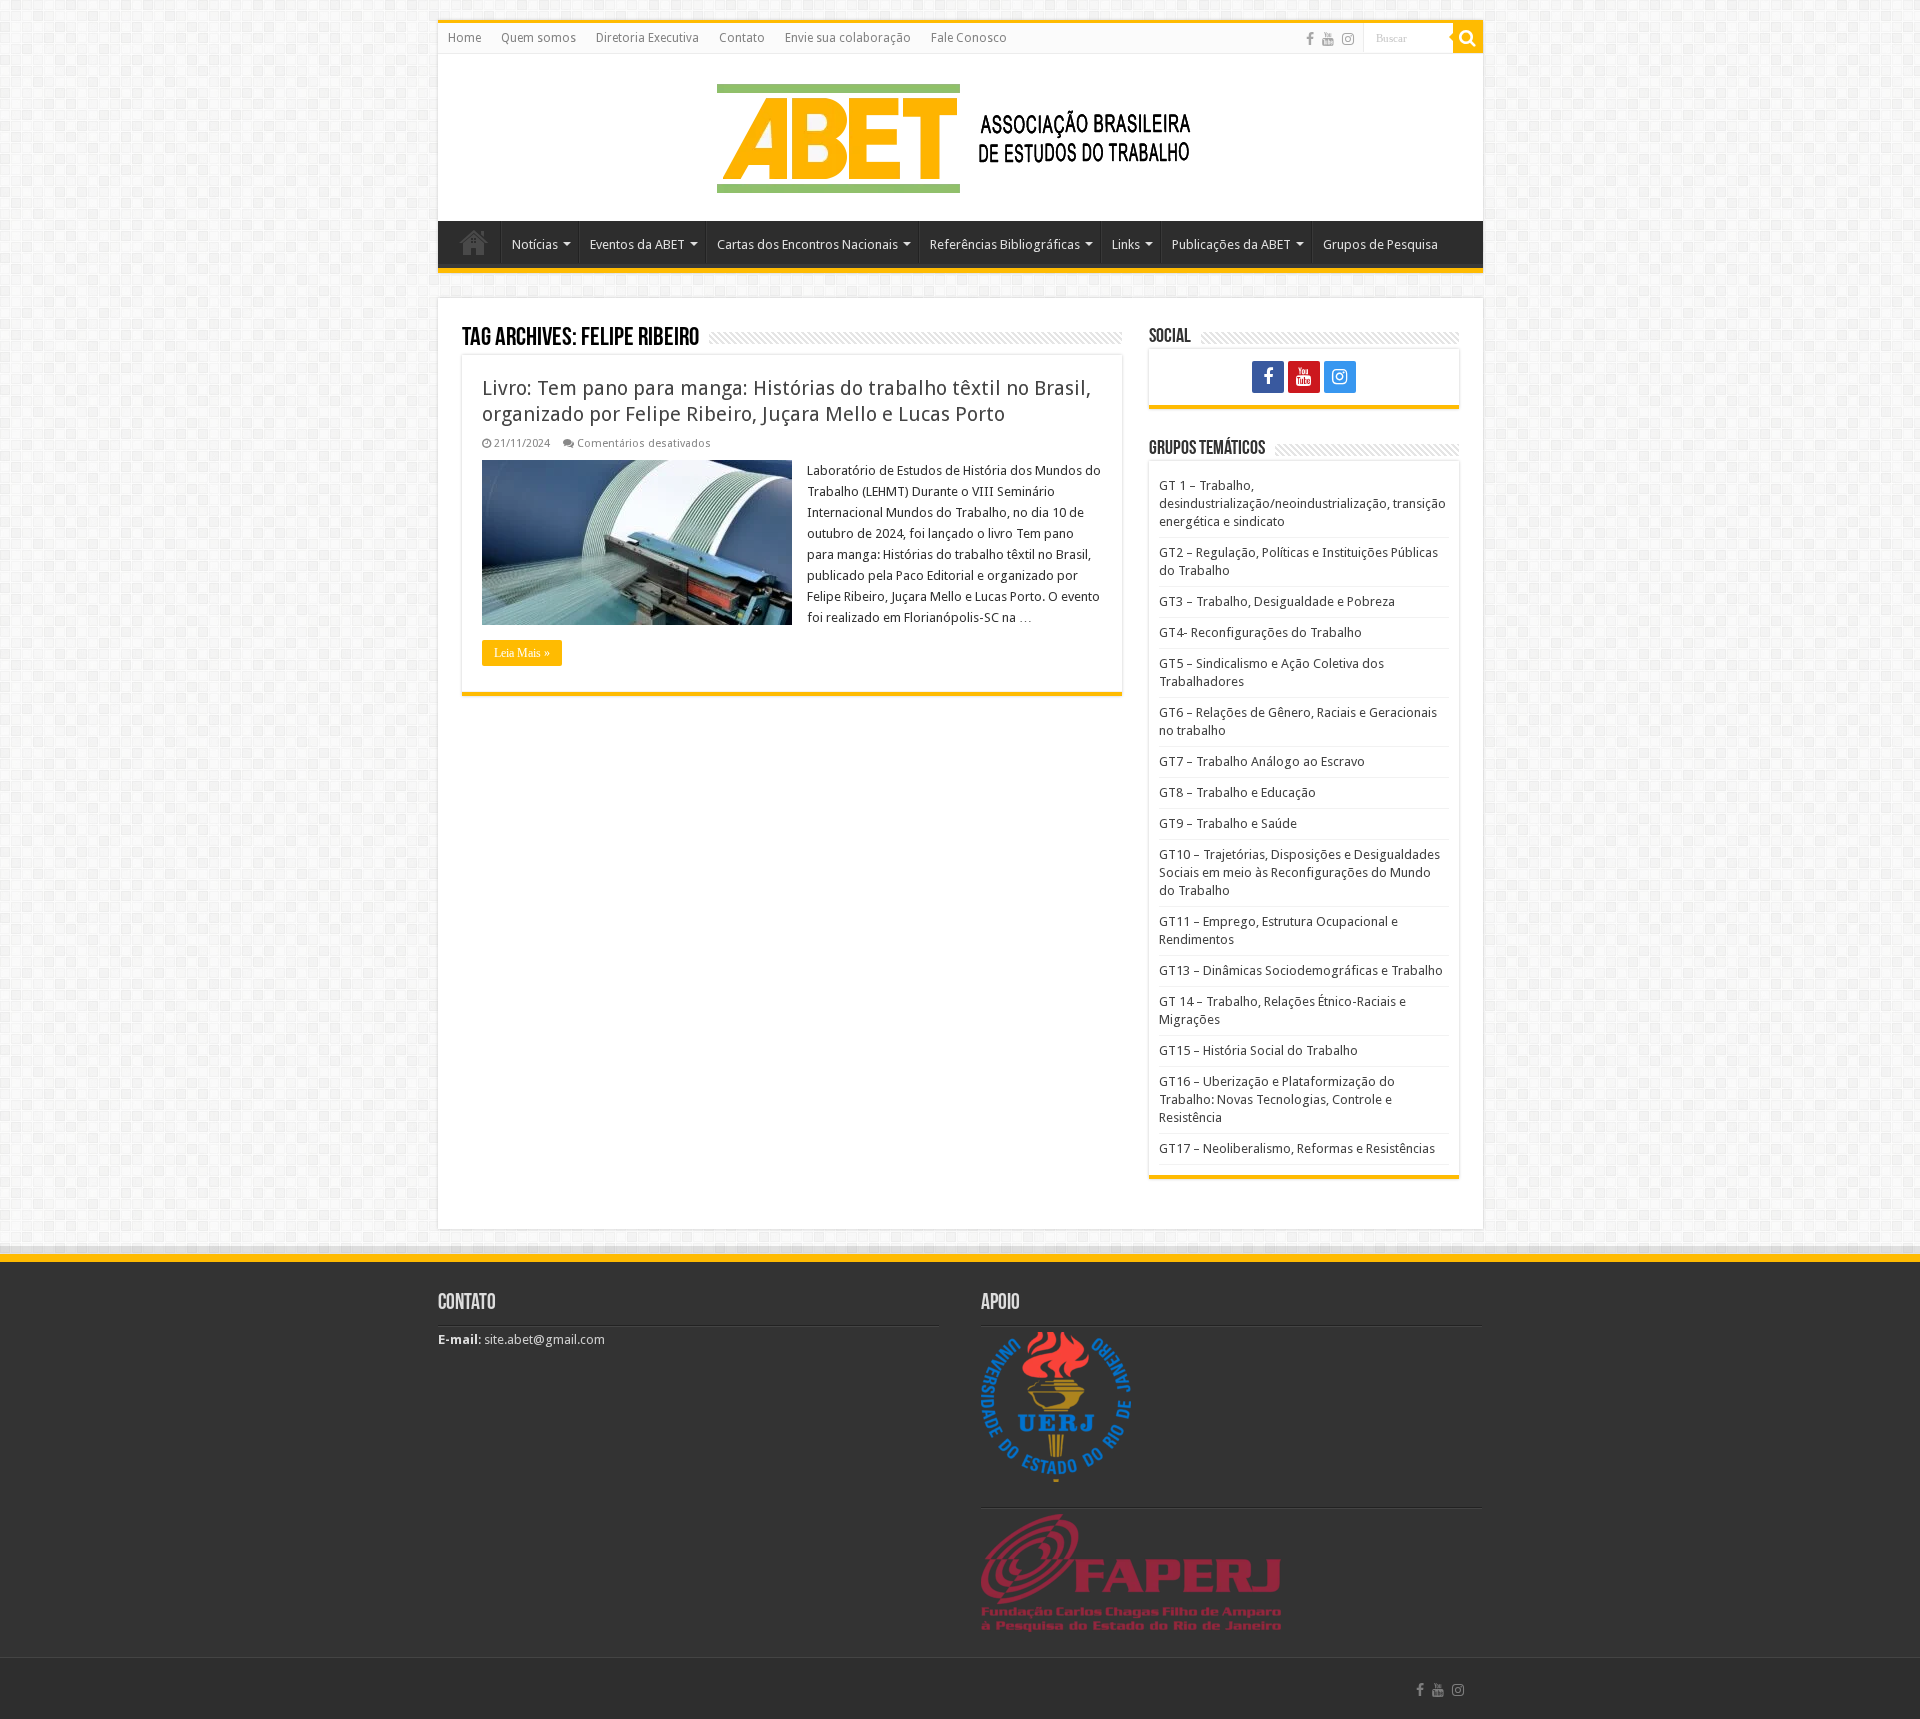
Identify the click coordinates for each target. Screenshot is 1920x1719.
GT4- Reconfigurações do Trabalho (1260, 632)
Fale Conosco (969, 38)
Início (474, 242)
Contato (742, 38)
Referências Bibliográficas (1005, 244)
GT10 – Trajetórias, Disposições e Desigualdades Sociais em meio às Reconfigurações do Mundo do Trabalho (1299, 872)
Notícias (535, 244)
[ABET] (960, 134)
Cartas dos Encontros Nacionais (807, 244)
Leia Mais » (522, 653)
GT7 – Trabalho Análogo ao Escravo (1262, 761)
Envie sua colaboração (848, 38)
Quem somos (538, 38)
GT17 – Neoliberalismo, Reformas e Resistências (1297, 1148)
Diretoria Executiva (647, 38)
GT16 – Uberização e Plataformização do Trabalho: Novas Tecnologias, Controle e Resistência (1277, 1099)
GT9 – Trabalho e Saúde (1228, 823)
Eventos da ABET (637, 244)
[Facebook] (1310, 39)
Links (1126, 244)
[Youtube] (1328, 39)
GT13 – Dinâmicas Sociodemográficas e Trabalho (1301, 970)
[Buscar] (1468, 38)
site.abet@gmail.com (543, 1339)
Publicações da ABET (1231, 244)
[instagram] (1348, 39)
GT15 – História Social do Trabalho (1258, 1050)
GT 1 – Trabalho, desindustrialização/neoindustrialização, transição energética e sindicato (1302, 503)
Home (464, 38)
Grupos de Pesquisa (1380, 244)
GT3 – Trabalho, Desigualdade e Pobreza (1277, 601)
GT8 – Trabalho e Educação (1237, 792)
